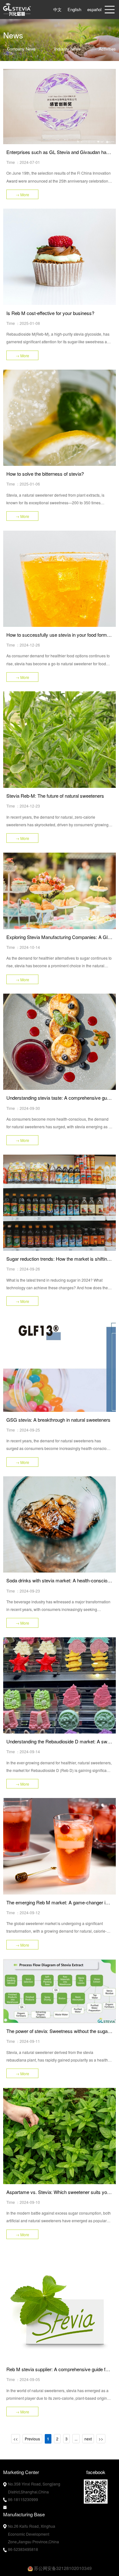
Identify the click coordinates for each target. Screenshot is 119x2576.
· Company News (20, 49)
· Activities (105, 49)
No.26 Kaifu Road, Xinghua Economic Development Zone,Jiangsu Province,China (33, 2534)
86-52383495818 (23, 2549)
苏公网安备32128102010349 (62, 2568)
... (76, 2439)
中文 (57, 9)
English (74, 9)
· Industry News (66, 49)
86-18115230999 (23, 2499)
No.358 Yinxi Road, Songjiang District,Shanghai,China (34, 2488)
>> (101, 2439)
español (94, 9)
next (88, 2439)
